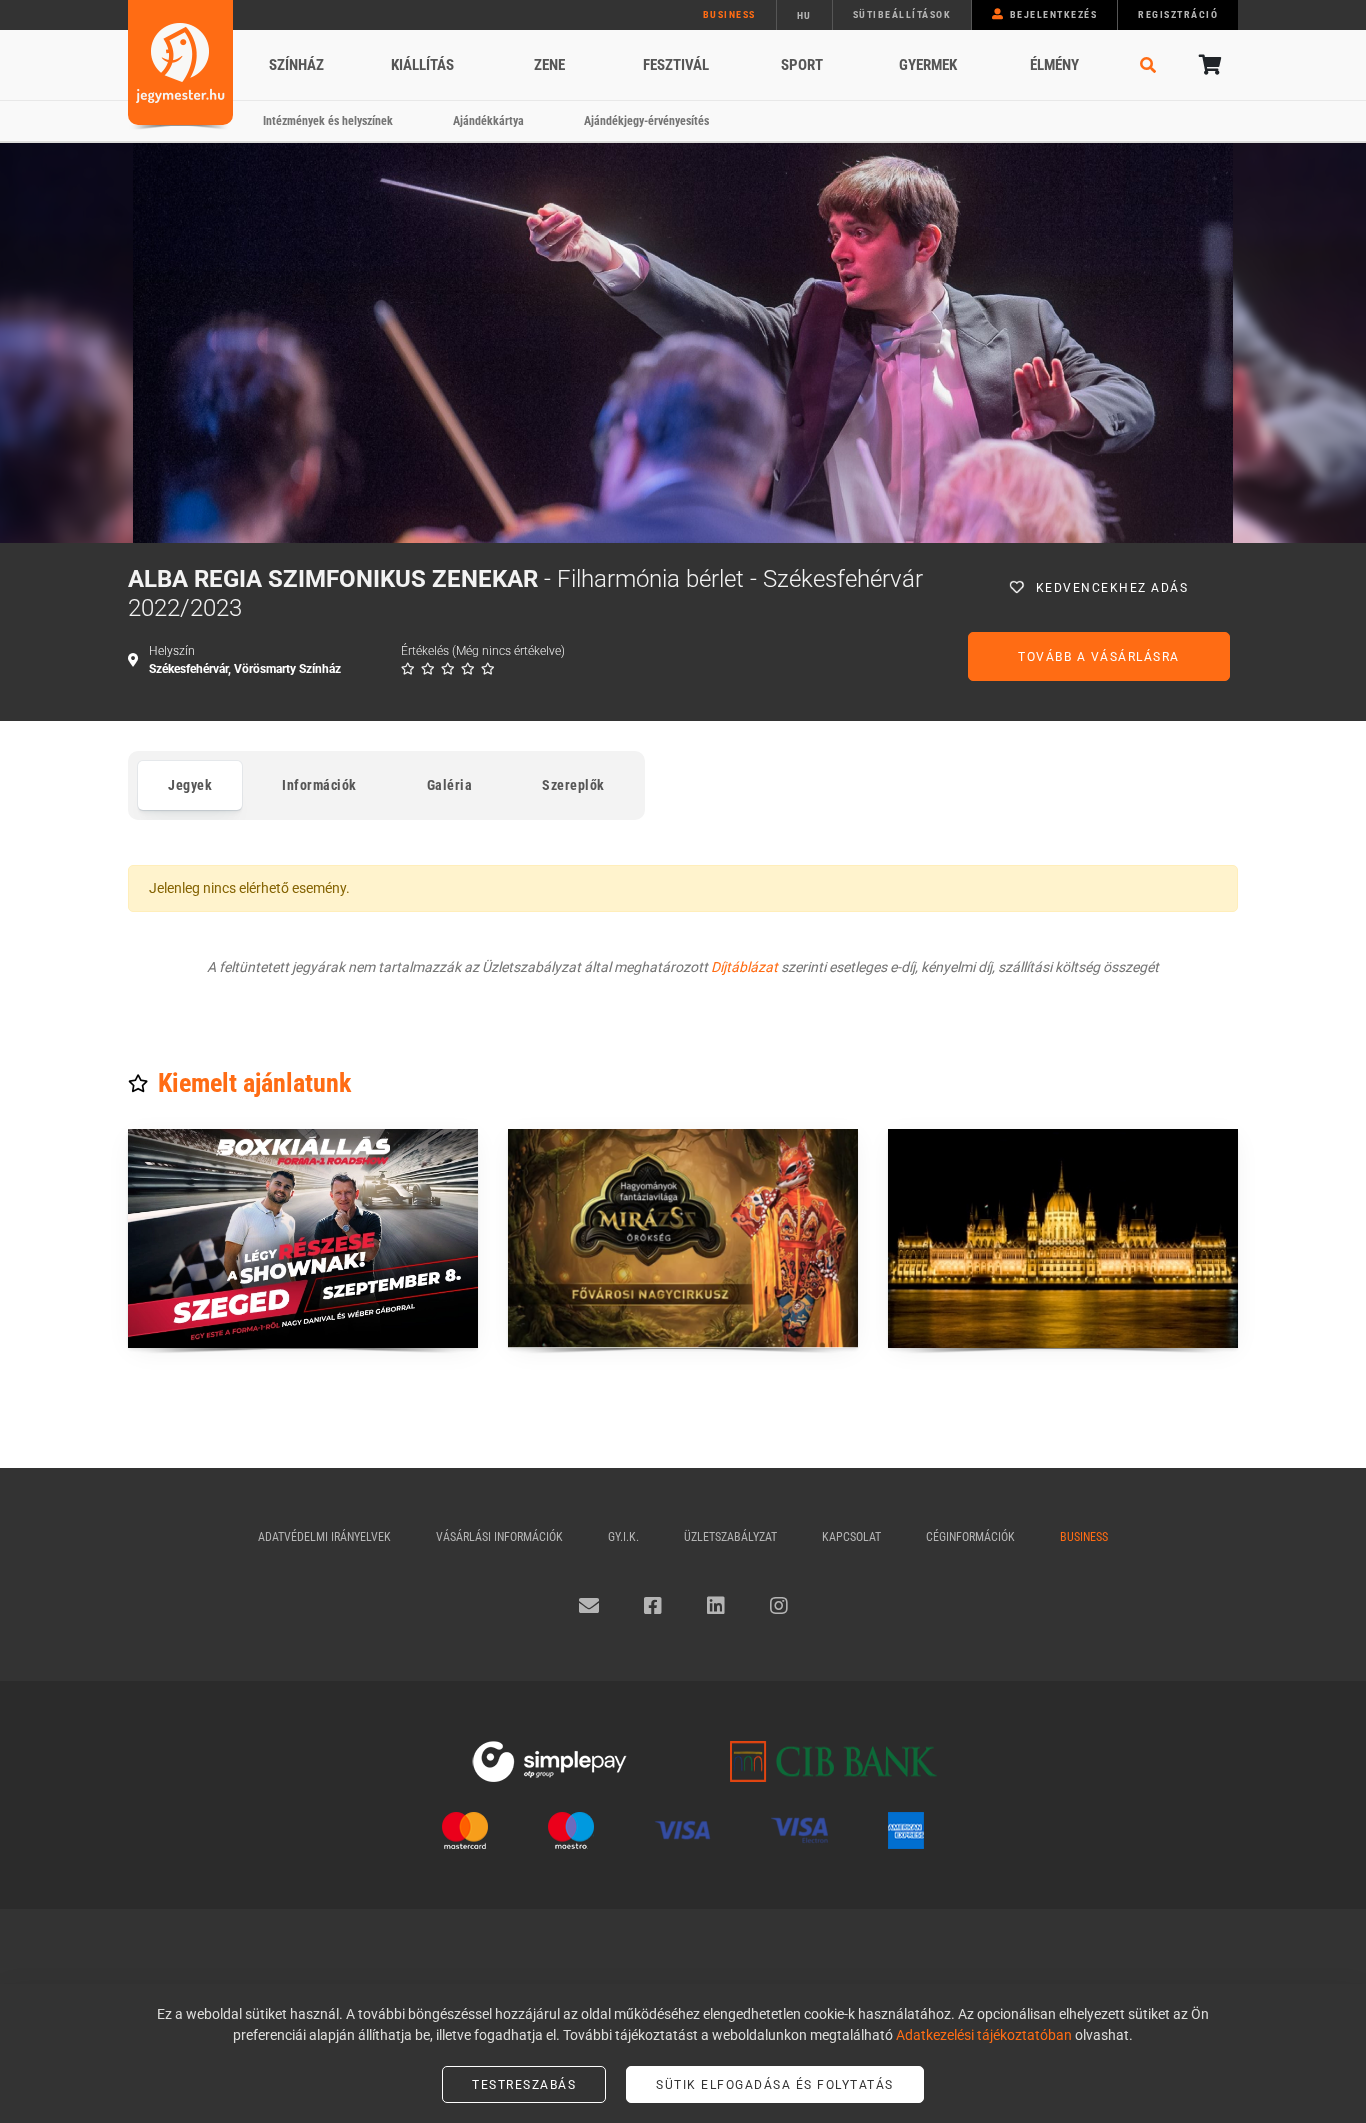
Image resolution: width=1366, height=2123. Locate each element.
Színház (296, 65)
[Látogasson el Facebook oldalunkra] (653, 1606)
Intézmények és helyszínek (328, 121)
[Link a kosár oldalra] (1208, 65)
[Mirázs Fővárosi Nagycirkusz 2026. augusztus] (683, 1238)
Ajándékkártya (488, 121)
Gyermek (928, 65)
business (729, 14)
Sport (802, 65)
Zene (549, 65)
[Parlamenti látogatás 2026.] (1063, 1238)
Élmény (1054, 65)
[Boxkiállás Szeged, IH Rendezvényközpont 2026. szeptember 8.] (303, 1238)
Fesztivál (676, 65)
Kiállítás (422, 65)
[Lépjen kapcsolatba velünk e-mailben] (589, 1606)
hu (804, 15)
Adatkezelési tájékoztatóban (984, 2035)
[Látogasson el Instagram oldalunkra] (779, 1606)
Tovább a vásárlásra (1099, 657)
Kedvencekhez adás (1112, 588)
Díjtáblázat (744, 967)
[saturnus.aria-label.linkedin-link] (716, 1606)
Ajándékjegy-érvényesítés (646, 121)
